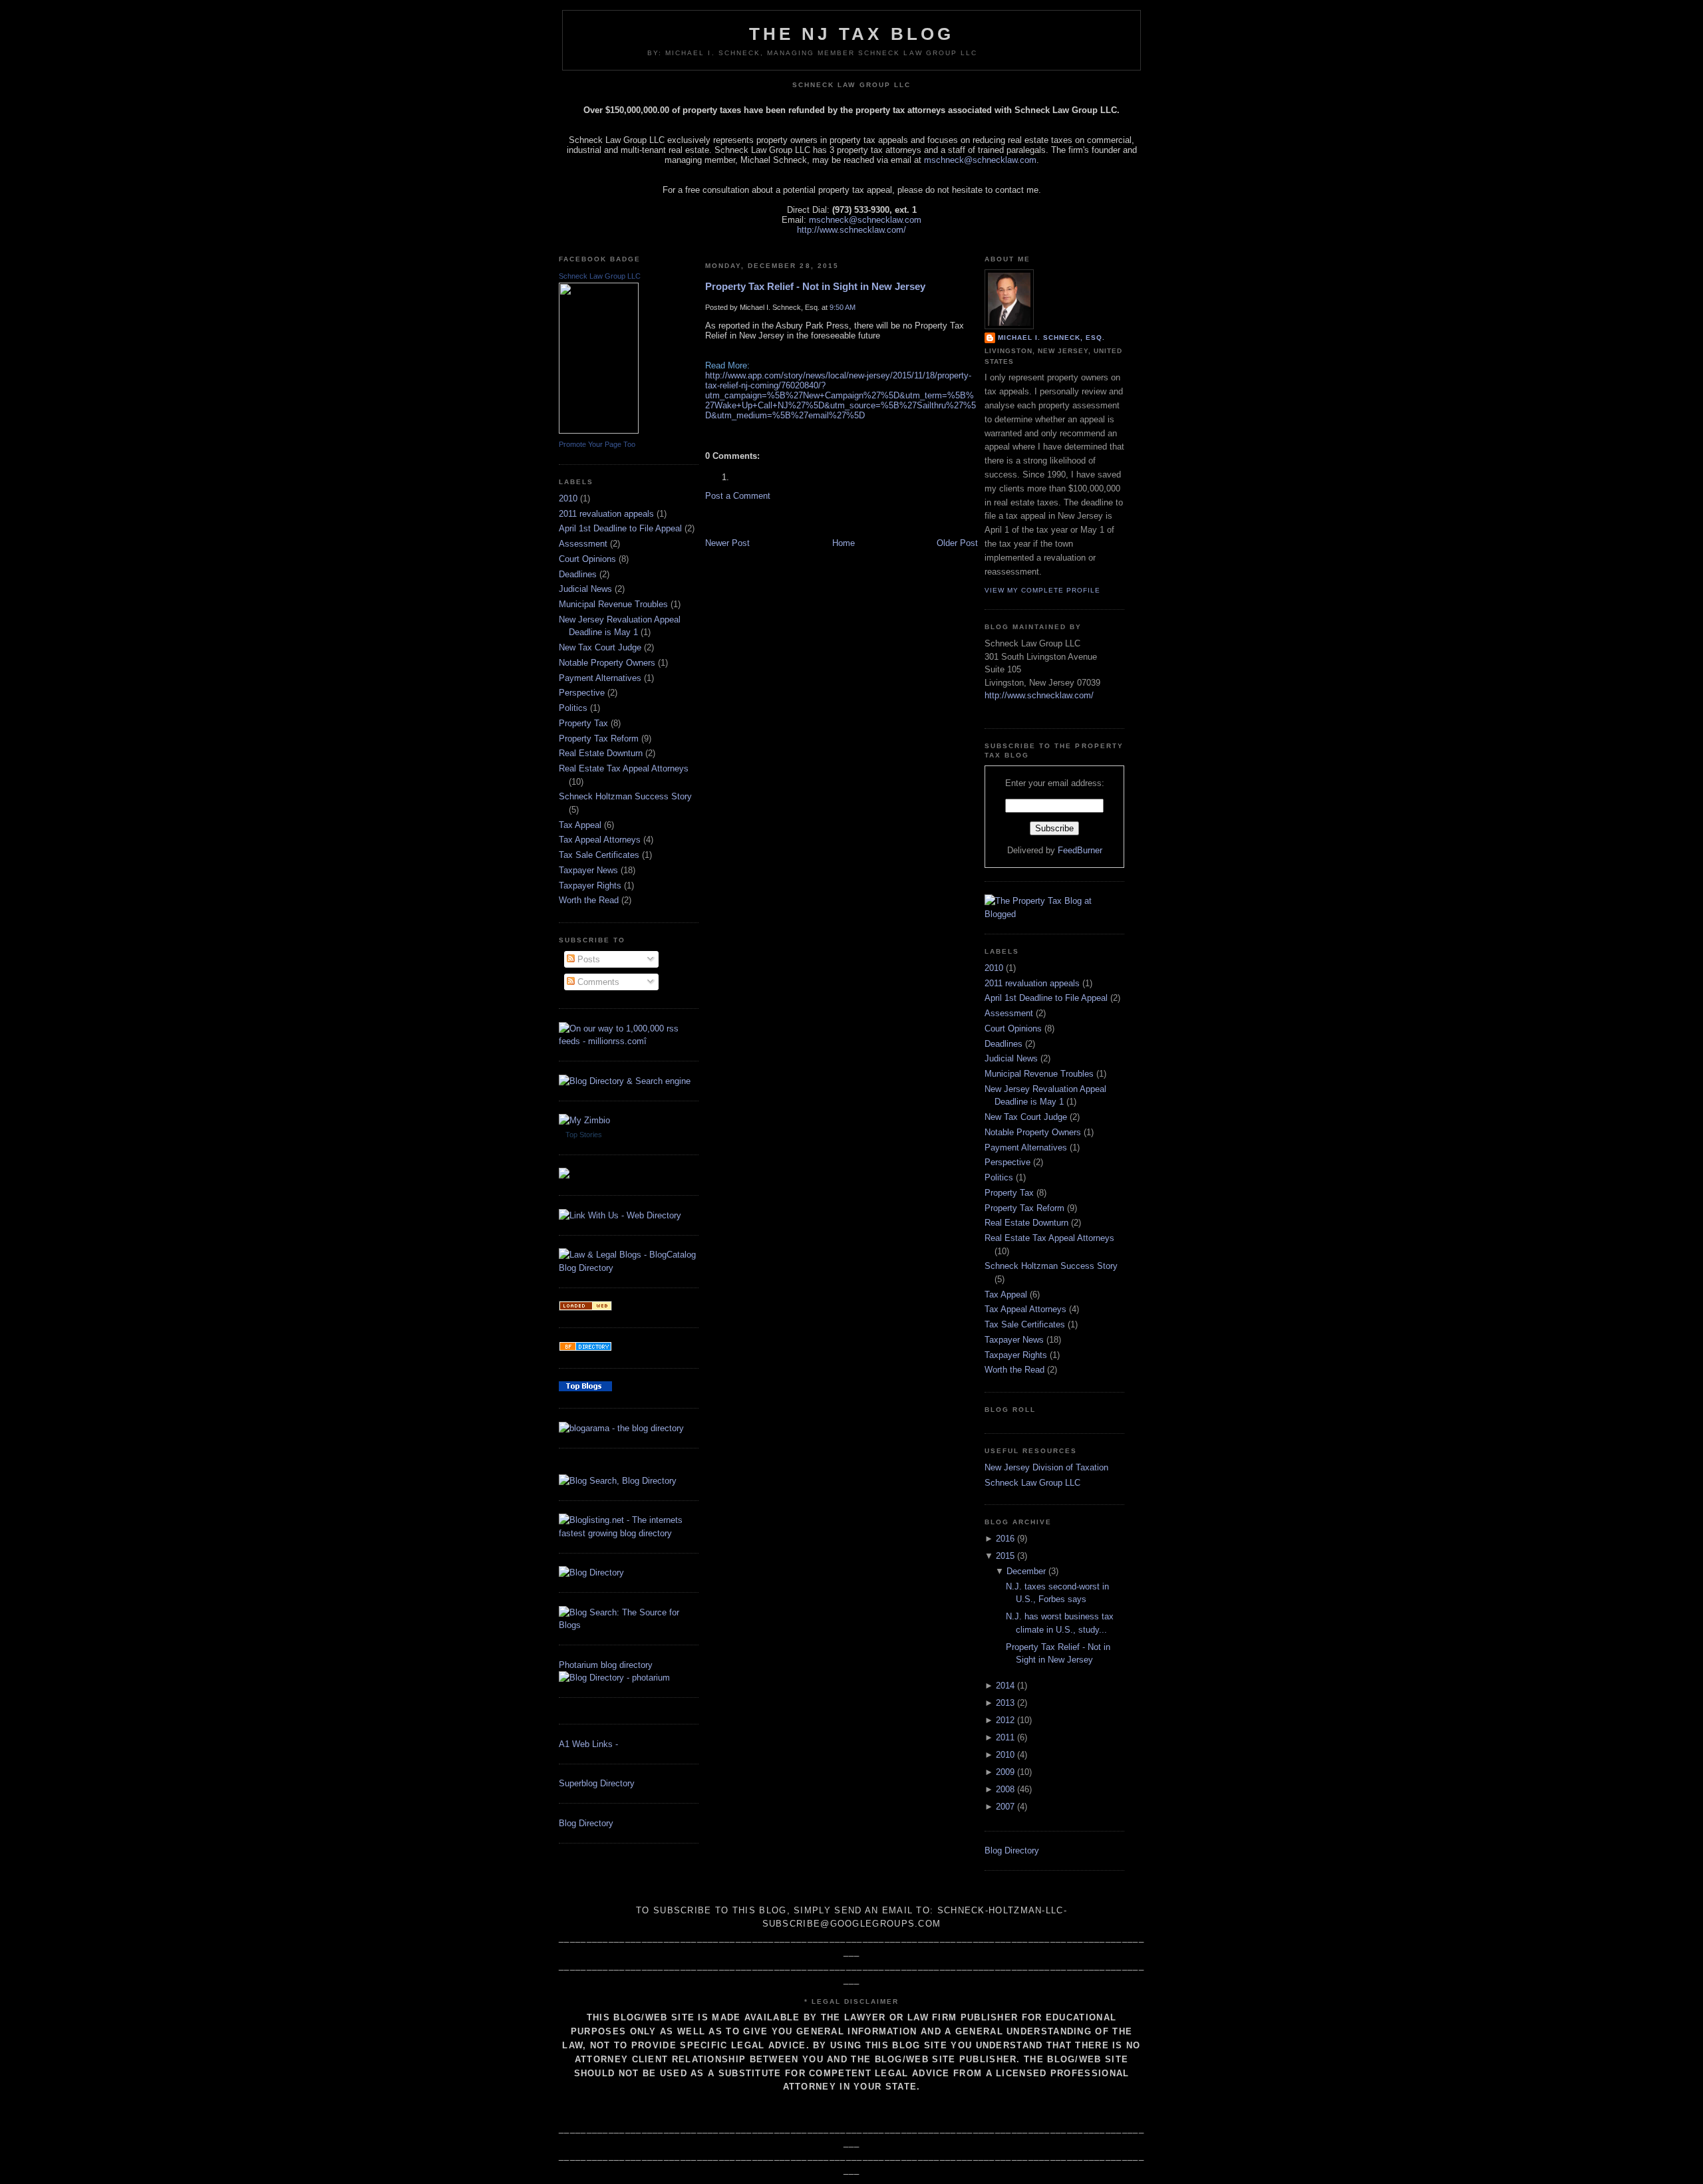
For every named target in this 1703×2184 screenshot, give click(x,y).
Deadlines (578, 574)
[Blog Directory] (591, 1572)
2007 (1005, 1807)
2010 (568, 498)
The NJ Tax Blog (852, 34)
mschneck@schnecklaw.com (980, 160)
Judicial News (585, 589)
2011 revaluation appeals (606, 514)
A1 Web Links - (588, 1744)
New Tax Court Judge (600, 647)
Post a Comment (738, 496)
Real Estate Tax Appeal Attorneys (624, 768)
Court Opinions (587, 559)
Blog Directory (586, 1823)
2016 (1005, 1539)
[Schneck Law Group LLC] (599, 431)
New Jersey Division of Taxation (1046, 1467)
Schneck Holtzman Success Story (625, 796)
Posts (587, 959)
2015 (1005, 1556)
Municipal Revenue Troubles (613, 604)
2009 (1005, 1772)
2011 (1005, 1737)
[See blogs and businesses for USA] (585, 1308)
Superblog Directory (597, 1783)
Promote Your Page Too (597, 444)
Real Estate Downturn (601, 753)
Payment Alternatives (600, 678)
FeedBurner (1080, 850)
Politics (573, 708)
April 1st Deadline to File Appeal (620, 528)
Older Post (957, 543)
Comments (597, 982)
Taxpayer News (588, 870)
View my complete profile (1042, 590)
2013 (1005, 1703)
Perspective (582, 693)
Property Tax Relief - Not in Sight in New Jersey (815, 286)
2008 (1005, 1789)
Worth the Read (589, 900)
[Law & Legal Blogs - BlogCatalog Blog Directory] (629, 1268)
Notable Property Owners (607, 663)
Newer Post (727, 543)
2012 (1005, 1720)
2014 (1005, 1686)
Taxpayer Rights (590, 886)
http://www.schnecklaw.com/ (851, 230)
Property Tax (583, 723)
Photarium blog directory (606, 1665)
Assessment (583, 544)
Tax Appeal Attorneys (600, 840)
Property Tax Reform (599, 739)
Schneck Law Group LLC (600, 276)
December (1026, 1571)
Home (844, 543)
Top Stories (584, 1135)
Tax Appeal (580, 825)
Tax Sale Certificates (599, 855)
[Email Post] (706, 434)
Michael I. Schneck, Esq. (1051, 338)
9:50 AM (843, 307)
